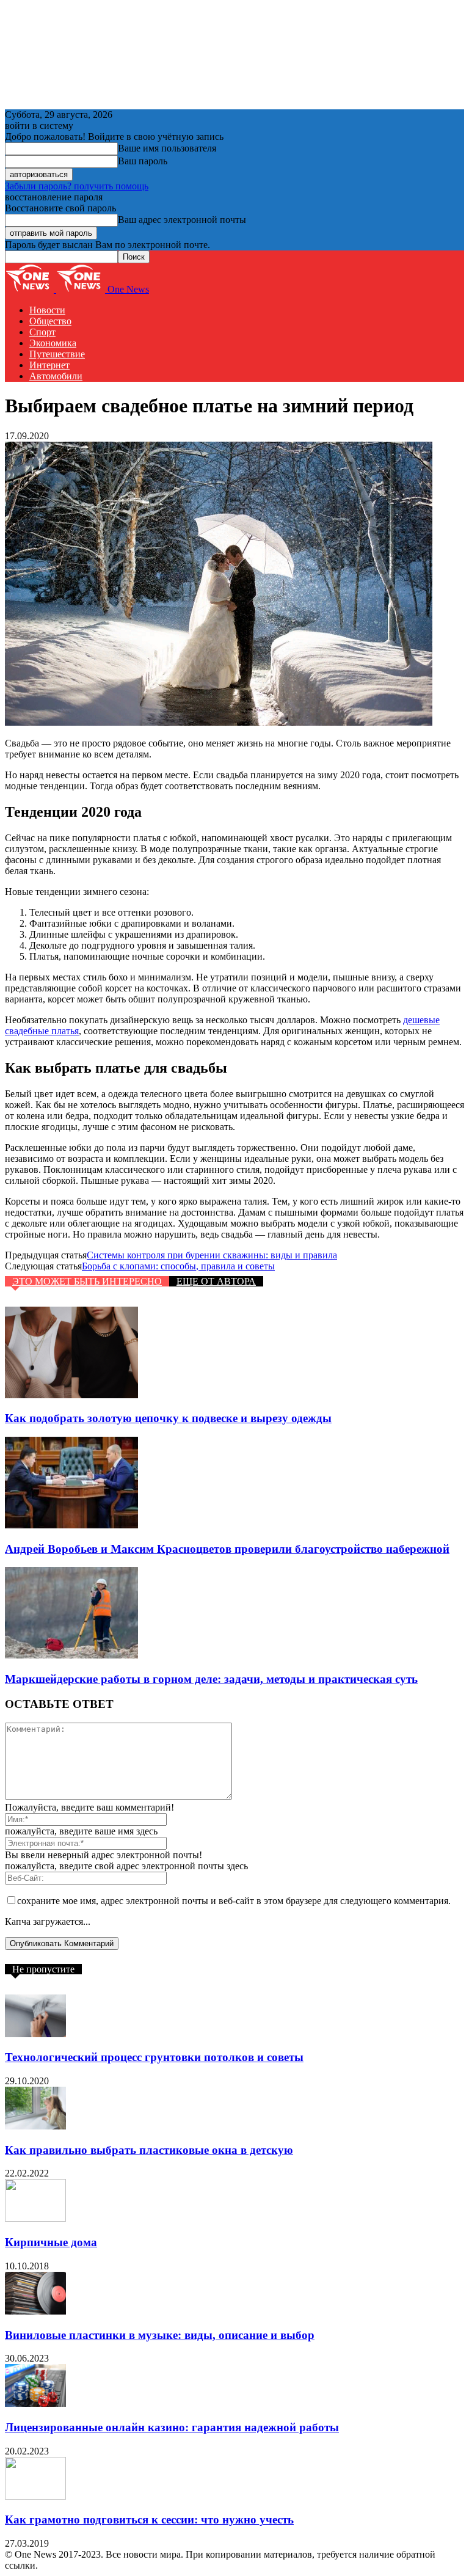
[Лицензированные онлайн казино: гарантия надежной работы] (35, 2403)
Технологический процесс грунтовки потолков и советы (154, 2057)
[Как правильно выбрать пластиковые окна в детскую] (35, 2126)
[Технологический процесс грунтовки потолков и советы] (35, 2034)
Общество (50, 321)
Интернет (49, 365)
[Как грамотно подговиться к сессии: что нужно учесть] (35, 2496)
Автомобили (56, 376)
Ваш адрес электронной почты (182, 220)
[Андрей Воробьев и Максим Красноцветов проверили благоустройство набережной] (71, 1525)
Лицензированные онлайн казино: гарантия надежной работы (172, 2427)
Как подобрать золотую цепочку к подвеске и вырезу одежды (168, 1418)
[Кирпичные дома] (35, 2218)
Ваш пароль (143, 161)
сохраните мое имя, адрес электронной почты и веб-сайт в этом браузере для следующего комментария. (234, 1901)
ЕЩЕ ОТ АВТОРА (216, 1281)
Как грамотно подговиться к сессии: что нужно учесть (149, 2519)
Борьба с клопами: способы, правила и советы (178, 1266)
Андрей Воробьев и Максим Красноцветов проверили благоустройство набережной (227, 1549)
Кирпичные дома (51, 2242)
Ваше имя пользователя (167, 148)
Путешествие (57, 354)
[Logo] (31, 289)
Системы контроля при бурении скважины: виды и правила (212, 1255)
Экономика (53, 343)
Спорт (42, 332)
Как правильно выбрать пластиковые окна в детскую (149, 2150)
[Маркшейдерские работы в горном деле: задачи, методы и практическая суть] (71, 1655)
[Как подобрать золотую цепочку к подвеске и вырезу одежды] (71, 1395)
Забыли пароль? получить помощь (77, 186)
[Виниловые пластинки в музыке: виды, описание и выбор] (35, 2311)
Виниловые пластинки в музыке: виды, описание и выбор (160, 2335)
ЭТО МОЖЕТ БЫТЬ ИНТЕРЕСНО (87, 1281)
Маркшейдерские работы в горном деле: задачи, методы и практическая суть (211, 1679)
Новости (47, 310)
